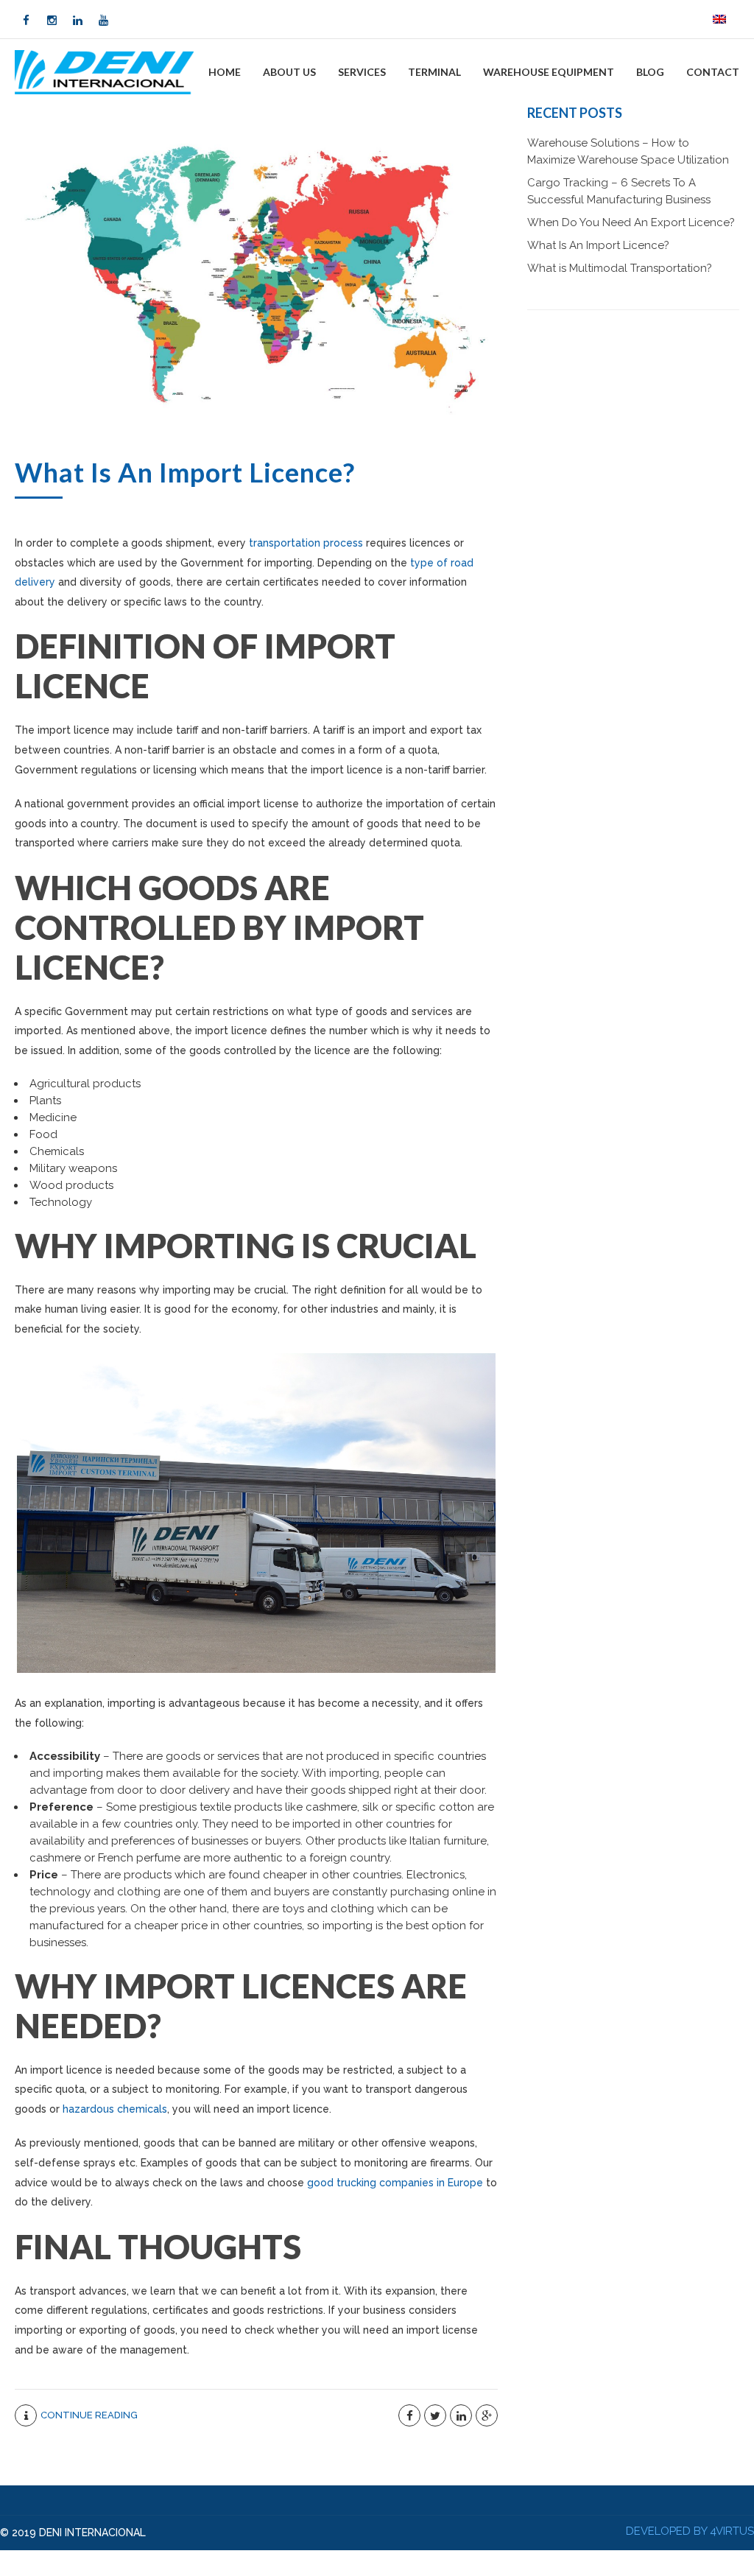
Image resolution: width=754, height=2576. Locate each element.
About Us (289, 72)
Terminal (434, 72)
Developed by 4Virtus (690, 2531)
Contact (713, 72)
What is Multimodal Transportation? (620, 268)
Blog (650, 72)
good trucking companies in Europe (395, 2183)
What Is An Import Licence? (185, 472)
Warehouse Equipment (549, 72)
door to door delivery (173, 1790)
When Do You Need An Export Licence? (631, 222)
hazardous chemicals (115, 2109)
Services (362, 72)
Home (225, 72)
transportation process (306, 543)
